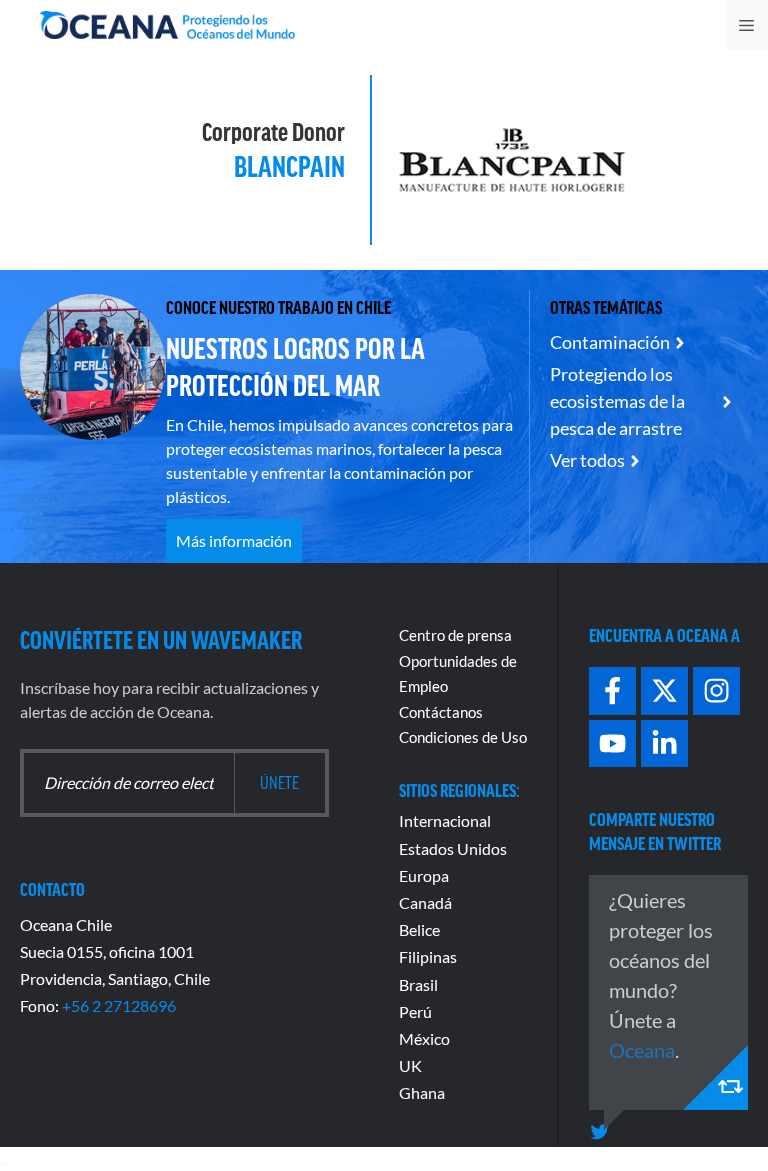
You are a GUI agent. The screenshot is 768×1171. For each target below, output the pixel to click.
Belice (419, 929)
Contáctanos (441, 712)
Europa (424, 875)
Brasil (418, 984)
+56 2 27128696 (119, 1005)
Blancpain (289, 165)
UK (410, 1065)
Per (411, 1011)
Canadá (425, 902)
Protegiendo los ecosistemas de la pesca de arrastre (617, 401)
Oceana (642, 1050)
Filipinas (428, 956)
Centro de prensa (455, 635)
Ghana (422, 1092)
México (424, 1038)
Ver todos (587, 460)
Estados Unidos (453, 848)
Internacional (445, 820)
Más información (234, 540)
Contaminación (610, 342)
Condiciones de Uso (463, 737)
